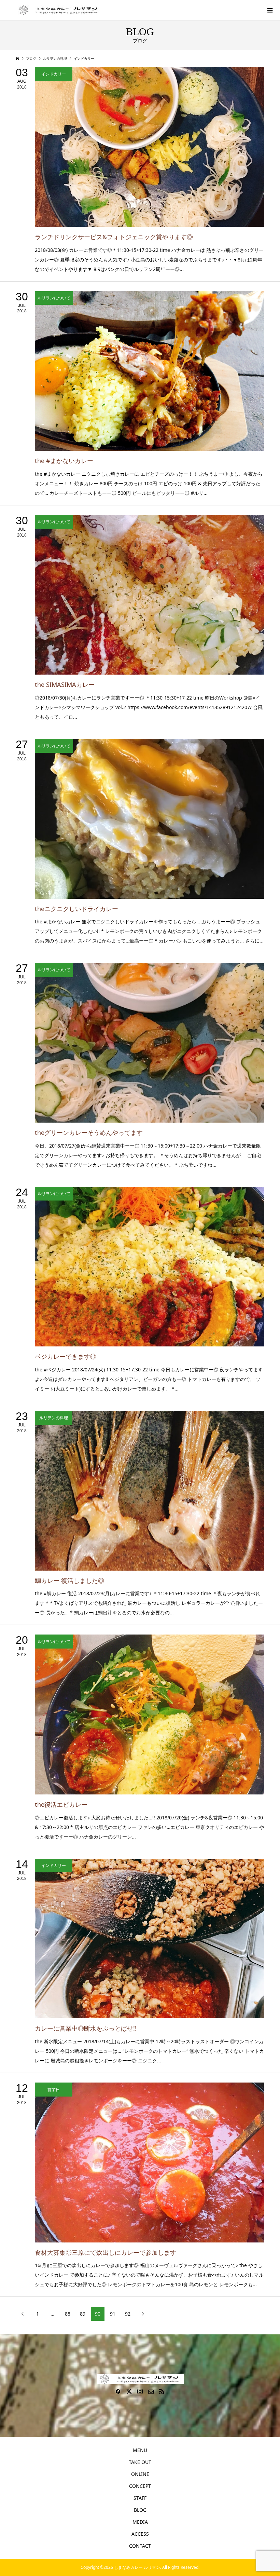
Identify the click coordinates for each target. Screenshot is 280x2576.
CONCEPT (140, 2486)
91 (113, 2314)
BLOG (140, 2510)
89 (83, 2314)
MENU (140, 2450)
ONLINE (140, 2474)
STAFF (140, 2498)
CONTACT (140, 2546)
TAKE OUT (140, 2462)
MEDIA (140, 2522)
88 (68, 2314)
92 (128, 2314)
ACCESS (140, 2534)
